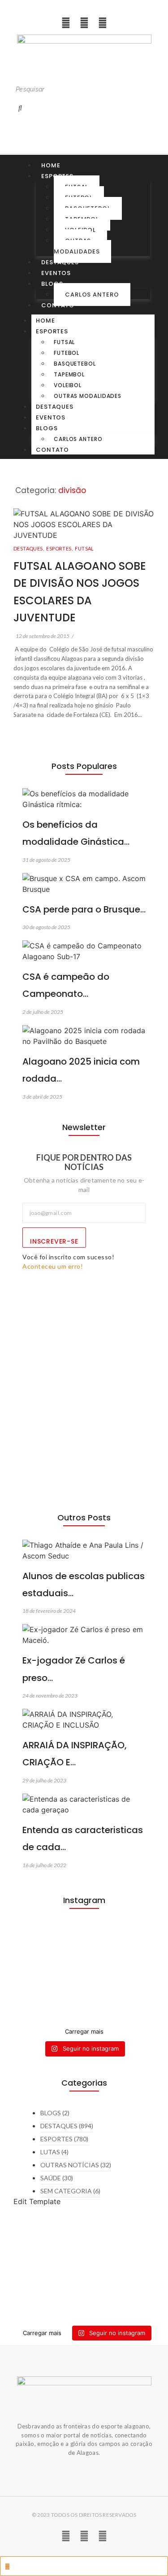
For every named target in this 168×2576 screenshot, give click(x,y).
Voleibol (68, 385)
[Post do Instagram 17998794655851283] (84, 1991)
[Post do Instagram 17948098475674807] (84, 1965)
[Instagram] (66, 23)
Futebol (67, 353)
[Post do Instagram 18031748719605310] (84, 1939)
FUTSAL (84, 548)
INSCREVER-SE (54, 1241)
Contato (58, 305)
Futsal (64, 342)
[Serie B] (84, 2011)
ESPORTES (60, 548)
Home (51, 165)
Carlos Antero (92, 295)
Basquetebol (75, 364)
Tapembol (69, 374)
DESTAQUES (29, 548)
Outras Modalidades (77, 246)
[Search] (20, 108)
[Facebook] (103, 23)
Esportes (52, 331)
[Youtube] (84, 23)
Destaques (60, 262)
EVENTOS (56, 273)
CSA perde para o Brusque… (84, 909)
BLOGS (52, 284)
